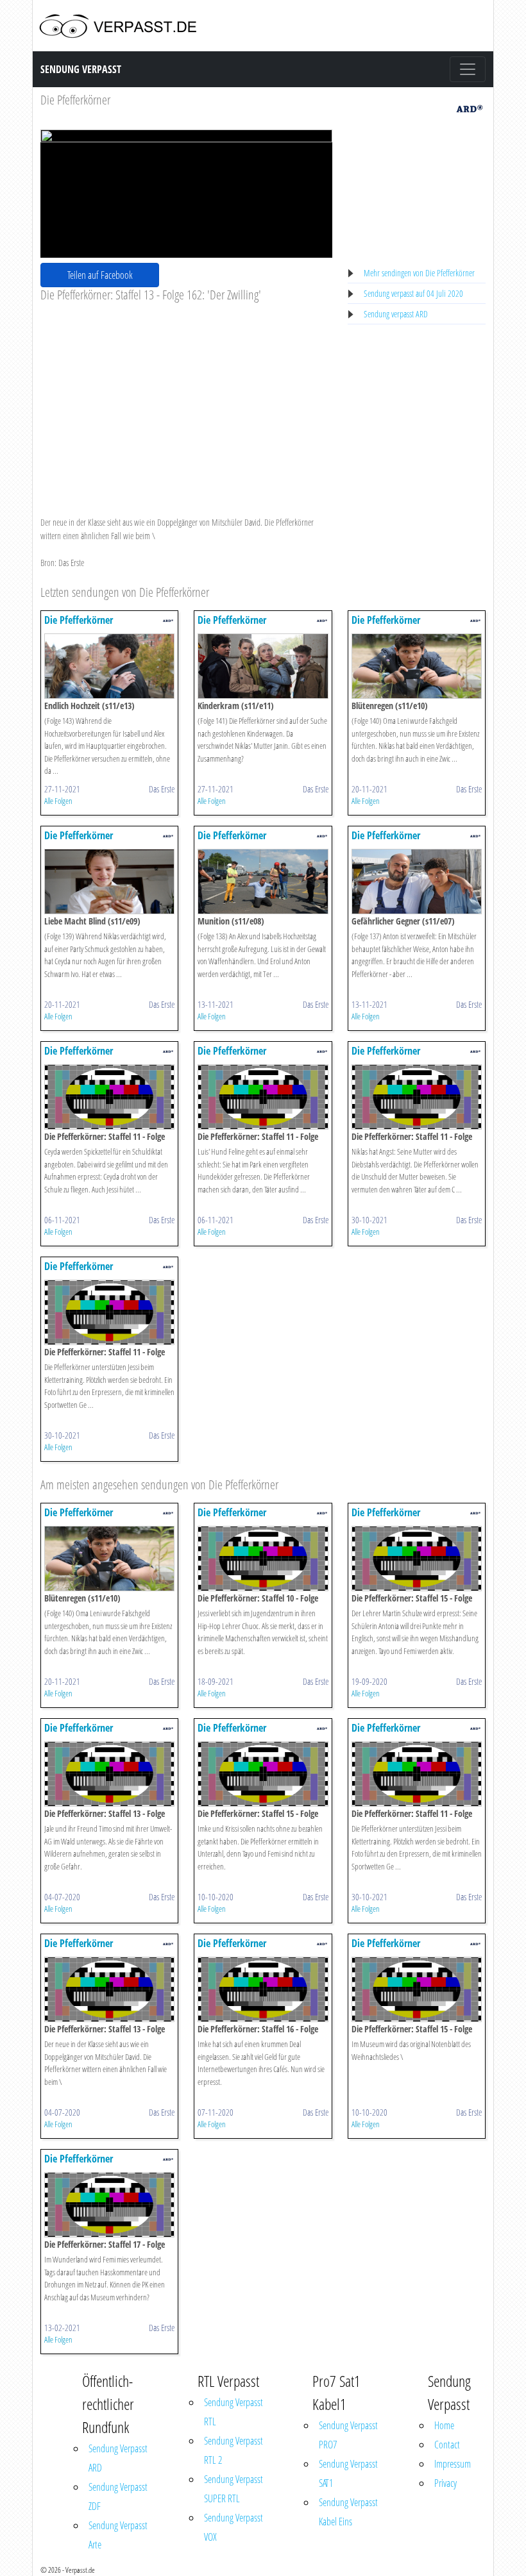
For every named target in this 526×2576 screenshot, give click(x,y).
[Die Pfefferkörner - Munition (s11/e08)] (263, 881)
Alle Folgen (58, 801)
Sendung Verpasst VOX (233, 2527)
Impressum (453, 2464)
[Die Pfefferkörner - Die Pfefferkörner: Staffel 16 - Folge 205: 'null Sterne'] (263, 1988)
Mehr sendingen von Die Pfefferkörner (419, 273)
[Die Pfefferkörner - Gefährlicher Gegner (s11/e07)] (417, 881)
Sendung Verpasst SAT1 (348, 2473)
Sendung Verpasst (81, 69)
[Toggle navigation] (468, 69)
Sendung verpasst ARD (396, 314)
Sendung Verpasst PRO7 (348, 2435)
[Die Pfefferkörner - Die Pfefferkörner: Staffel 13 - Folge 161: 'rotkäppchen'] (109, 1773)
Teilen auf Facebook (100, 275)
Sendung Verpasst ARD (118, 2458)
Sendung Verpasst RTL (233, 2412)
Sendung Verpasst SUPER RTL (233, 2489)
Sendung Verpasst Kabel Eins (348, 2512)
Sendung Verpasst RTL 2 (233, 2450)
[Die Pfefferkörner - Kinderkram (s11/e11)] (263, 665)
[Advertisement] (186, 399)
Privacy (445, 2483)
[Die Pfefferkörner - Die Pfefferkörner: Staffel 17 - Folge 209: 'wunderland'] (109, 2204)
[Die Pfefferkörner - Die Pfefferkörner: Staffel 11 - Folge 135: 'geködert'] (263, 1096)
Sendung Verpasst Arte (118, 2535)
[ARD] (470, 107)
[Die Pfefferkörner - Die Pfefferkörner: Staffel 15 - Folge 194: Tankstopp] (263, 1773)
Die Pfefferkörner (75, 100)
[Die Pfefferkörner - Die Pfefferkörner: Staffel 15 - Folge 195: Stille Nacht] (417, 1988)
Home (444, 2425)
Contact (447, 2445)
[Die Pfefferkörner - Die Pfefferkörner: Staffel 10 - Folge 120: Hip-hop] (263, 1558)
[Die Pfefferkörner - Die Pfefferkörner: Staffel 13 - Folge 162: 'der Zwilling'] (109, 1988)
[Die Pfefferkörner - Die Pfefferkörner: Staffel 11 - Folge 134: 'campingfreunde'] (417, 1096)
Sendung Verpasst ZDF (118, 2497)
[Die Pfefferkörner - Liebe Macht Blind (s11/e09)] (109, 881)
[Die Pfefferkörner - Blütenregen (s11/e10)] (417, 665)
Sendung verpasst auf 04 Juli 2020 (413, 293)
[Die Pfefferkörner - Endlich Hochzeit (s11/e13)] (109, 665)
